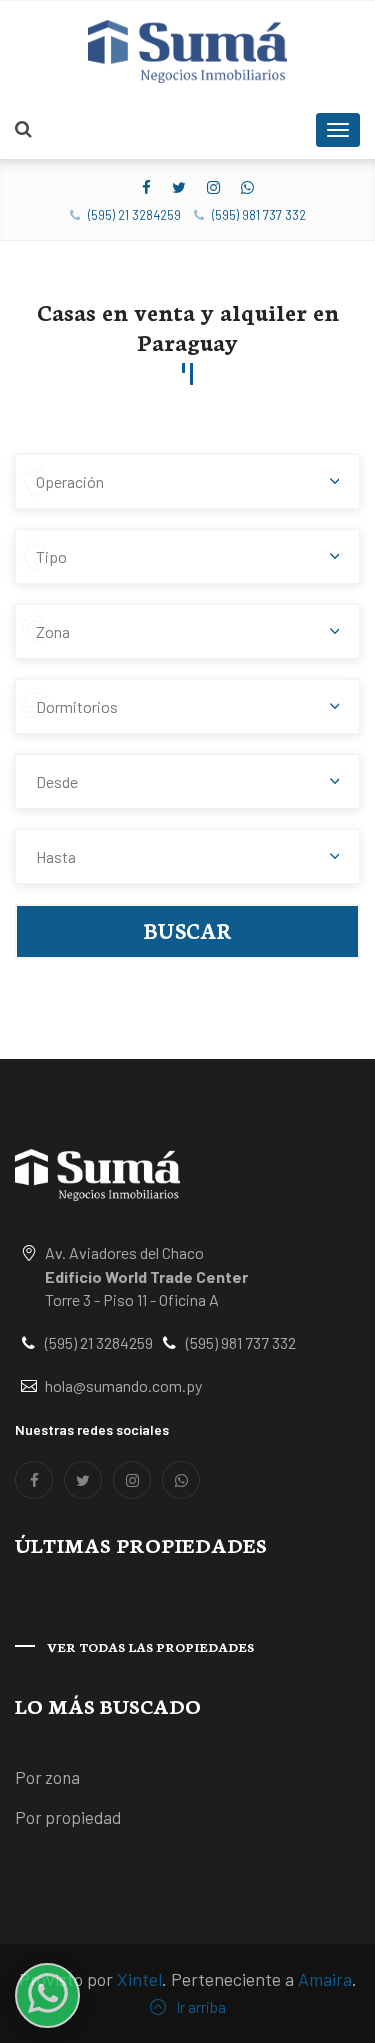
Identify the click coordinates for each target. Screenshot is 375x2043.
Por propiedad (68, 1817)
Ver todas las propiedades (150, 1646)
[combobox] (187, 481)
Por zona (47, 1777)
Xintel (139, 1979)
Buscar (187, 929)
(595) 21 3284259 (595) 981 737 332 (195, 215)
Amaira (325, 1979)
